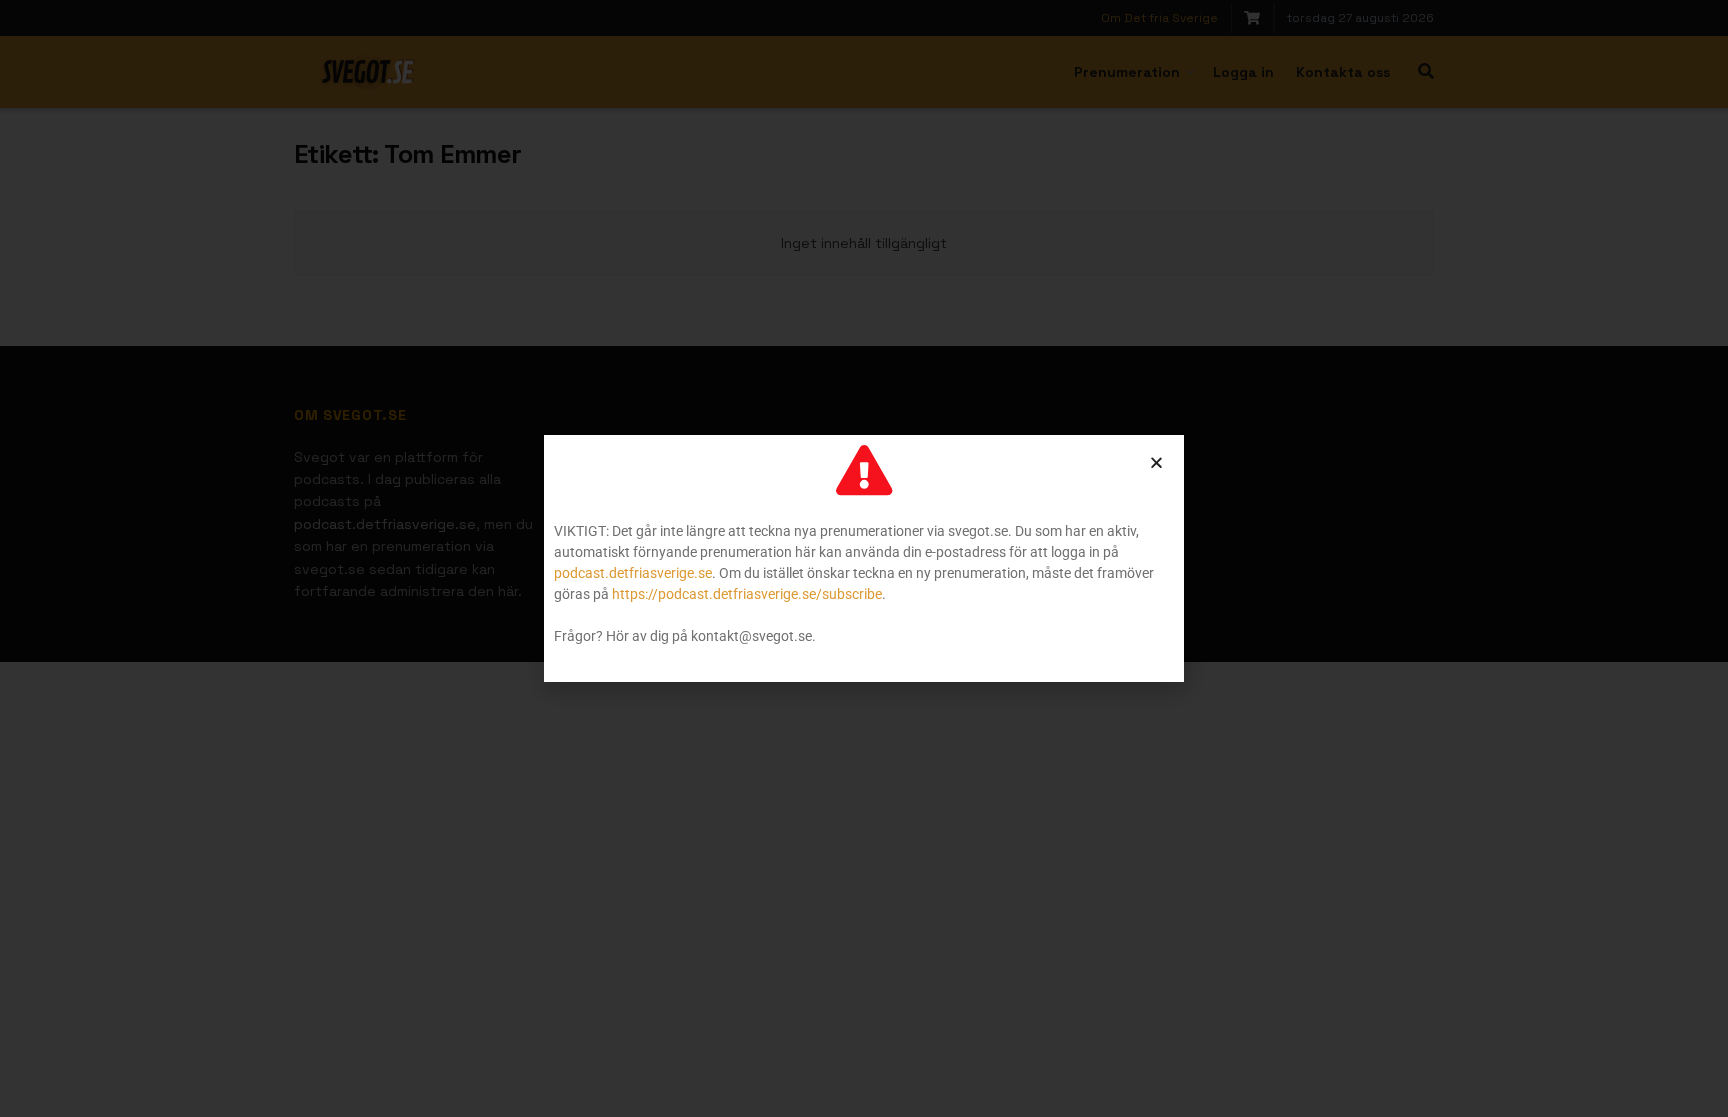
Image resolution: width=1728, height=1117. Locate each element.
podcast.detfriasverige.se (633, 573)
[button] (1156, 462)
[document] (864, 558)
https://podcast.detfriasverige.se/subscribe (747, 594)
